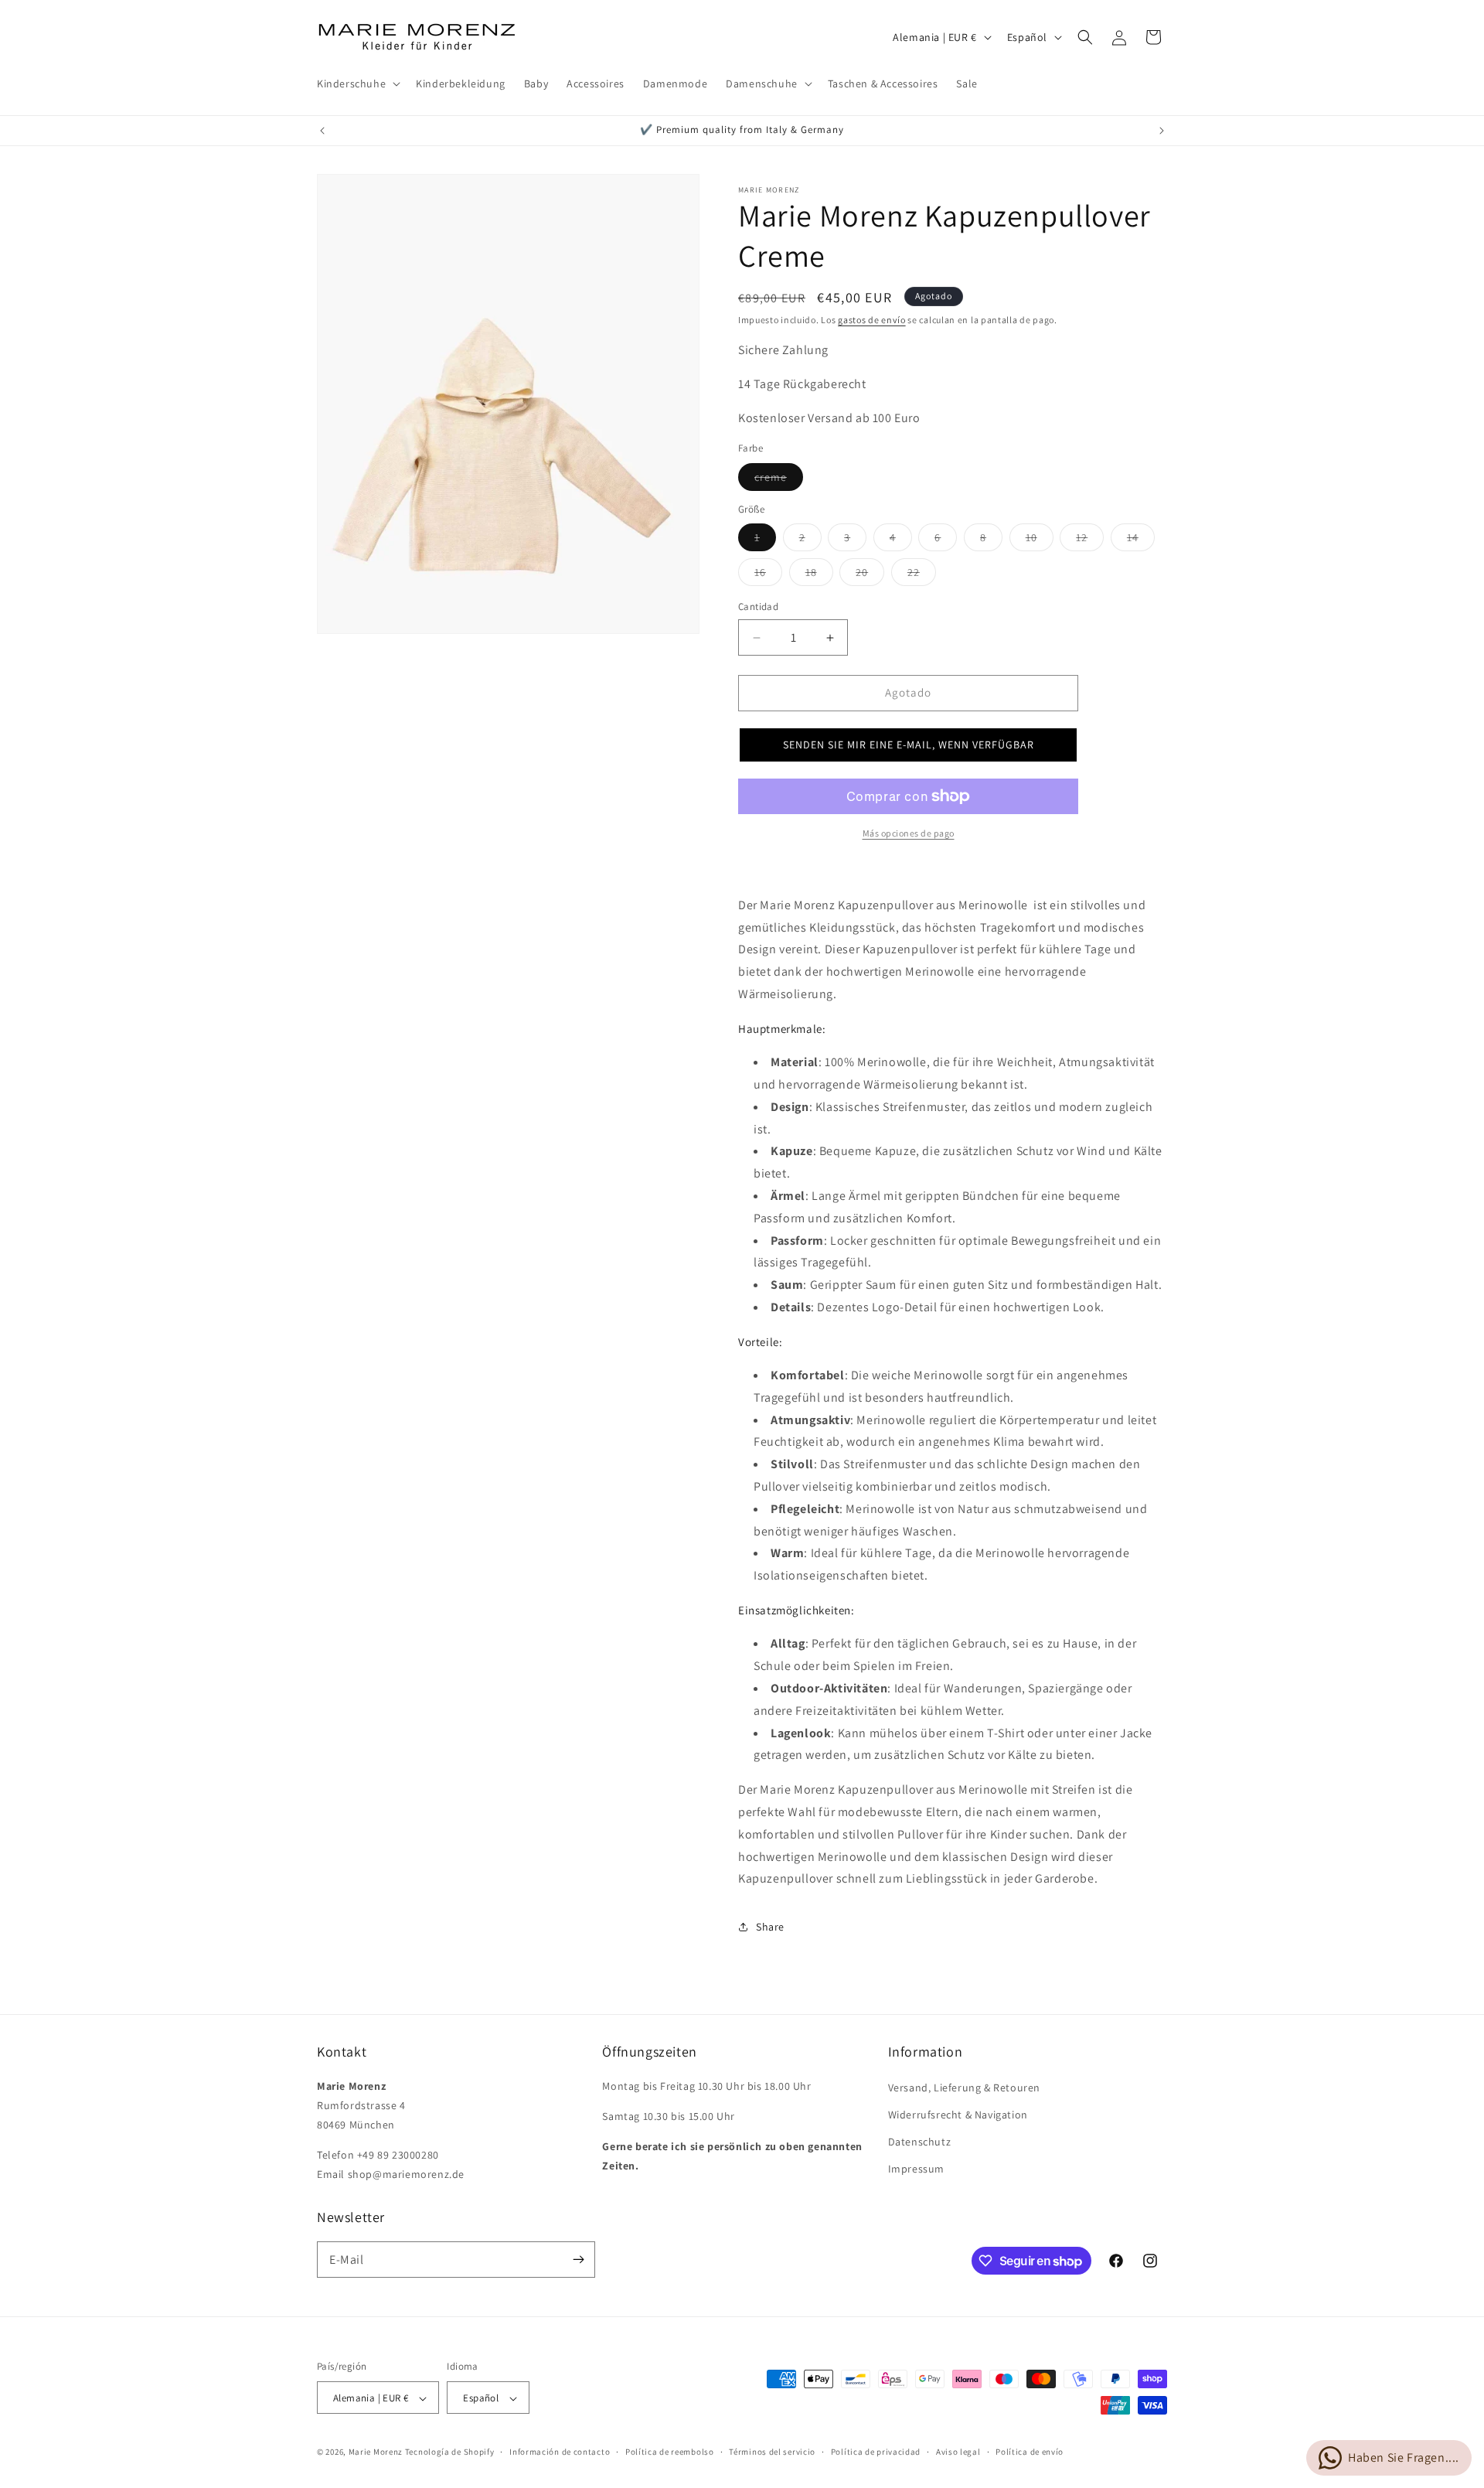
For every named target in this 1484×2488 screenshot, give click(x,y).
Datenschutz (920, 2142)
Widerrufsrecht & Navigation (958, 2115)
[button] (357, 84)
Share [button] (770, 1927)
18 (819, 576)
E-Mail (347, 2260)
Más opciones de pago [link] (909, 833)
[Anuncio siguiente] (1162, 131)
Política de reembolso (670, 2452)
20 (870, 576)
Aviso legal (958, 2452)
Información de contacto (560, 2452)
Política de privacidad (876, 2452)
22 (922, 576)
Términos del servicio (772, 2452)
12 (1090, 541)
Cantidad (758, 607)
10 (1040, 541)
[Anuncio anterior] (322, 131)
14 (1141, 541)
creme (779, 480)
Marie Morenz (376, 2452)
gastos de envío (872, 320)
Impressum (916, 2169)
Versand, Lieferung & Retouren (964, 2088)
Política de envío (1030, 2452)
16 (768, 576)
